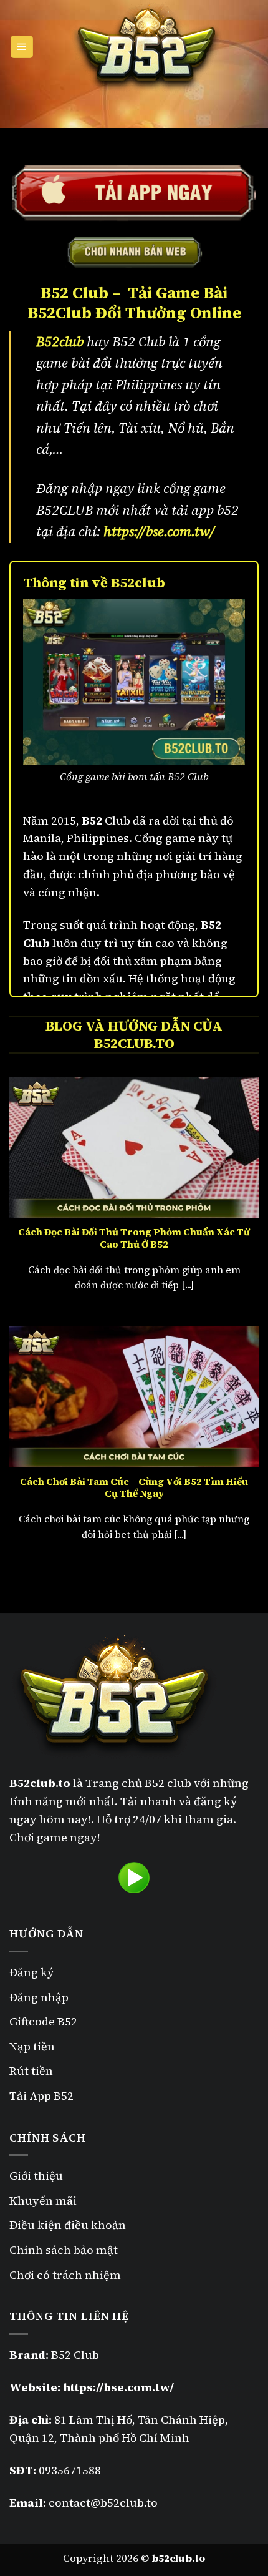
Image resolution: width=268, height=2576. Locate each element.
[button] (22, 47)
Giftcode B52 (43, 2021)
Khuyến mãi (43, 2201)
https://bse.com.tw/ (159, 531)
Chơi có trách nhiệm (65, 2275)
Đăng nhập (39, 1997)
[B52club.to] (146, 47)
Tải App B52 (41, 2096)
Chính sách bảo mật (65, 2250)
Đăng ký (32, 1972)
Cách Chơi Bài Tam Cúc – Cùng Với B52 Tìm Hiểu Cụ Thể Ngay (134, 1488)
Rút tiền (31, 2071)
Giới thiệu (36, 2176)
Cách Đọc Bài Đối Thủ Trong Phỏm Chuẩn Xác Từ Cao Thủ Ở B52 (134, 1238)
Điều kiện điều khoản (68, 2225)
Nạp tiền (32, 2046)
